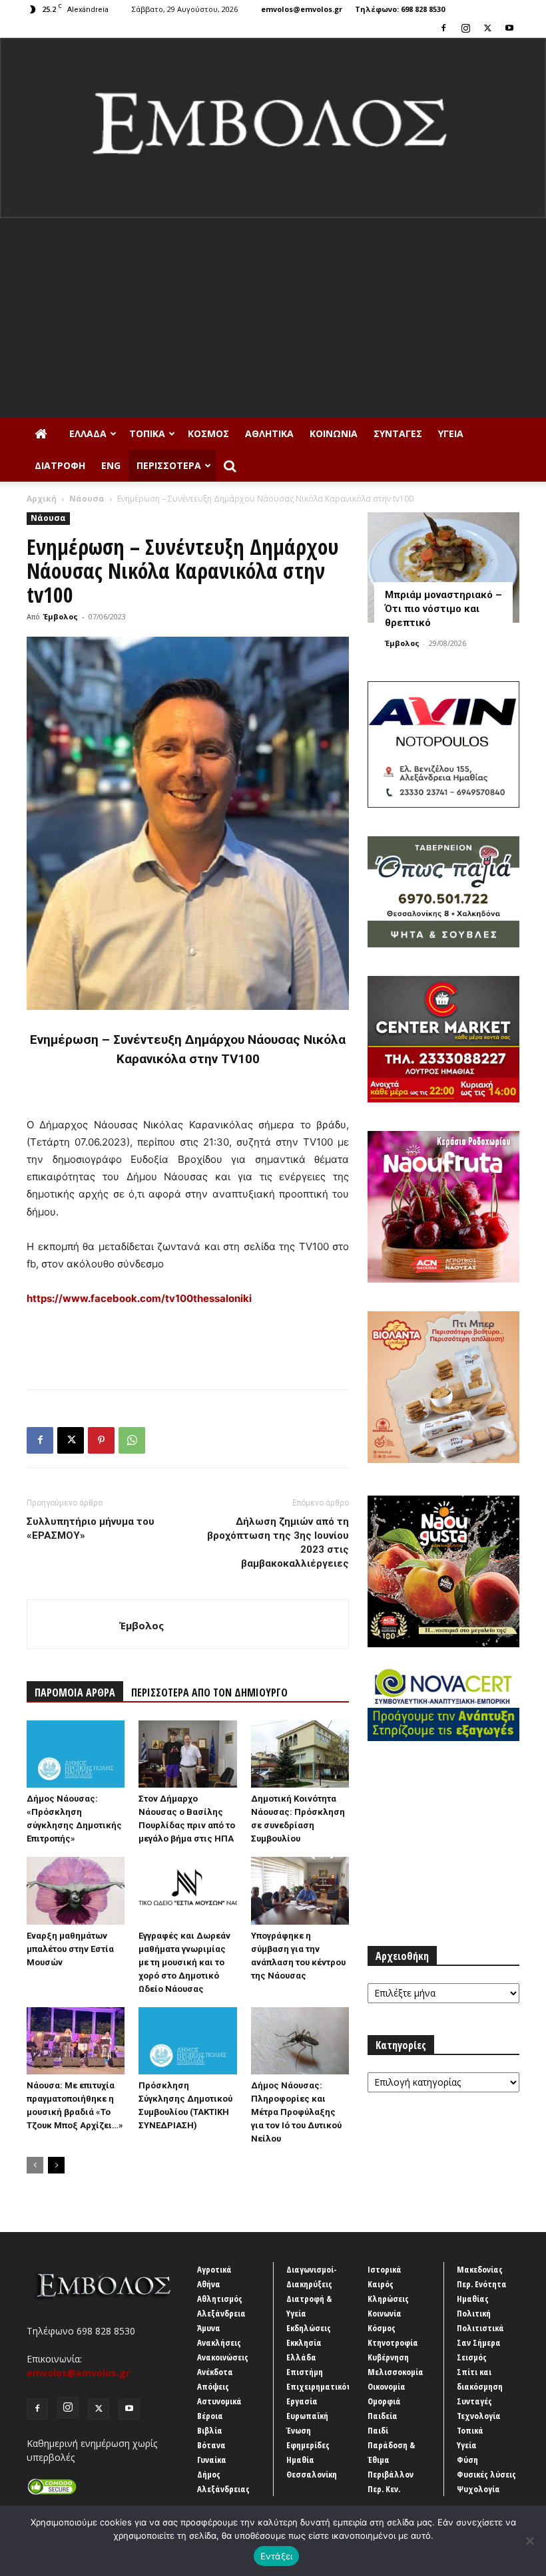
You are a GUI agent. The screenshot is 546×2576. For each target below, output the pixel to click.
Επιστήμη (305, 2372)
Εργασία (302, 2401)
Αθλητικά (269, 433)
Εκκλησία (304, 2342)
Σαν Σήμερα (479, 2342)
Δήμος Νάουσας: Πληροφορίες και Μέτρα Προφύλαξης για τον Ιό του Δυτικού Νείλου (296, 2112)
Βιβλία (210, 2430)
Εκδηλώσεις (309, 2328)
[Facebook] (443, 28)
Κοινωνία (334, 433)
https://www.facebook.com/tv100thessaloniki (139, 1298)
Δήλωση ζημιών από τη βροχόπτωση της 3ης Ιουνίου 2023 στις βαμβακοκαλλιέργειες (278, 1542)
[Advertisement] (273, 318)
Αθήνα (209, 2284)
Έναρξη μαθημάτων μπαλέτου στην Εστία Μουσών (70, 1949)
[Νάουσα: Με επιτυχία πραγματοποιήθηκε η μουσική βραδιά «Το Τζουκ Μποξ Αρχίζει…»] (76, 2041)
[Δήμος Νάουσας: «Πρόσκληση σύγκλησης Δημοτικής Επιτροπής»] (76, 1754)
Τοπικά (147, 433)
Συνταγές (398, 433)
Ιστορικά (385, 2269)
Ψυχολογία (478, 2489)
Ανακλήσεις (219, 2342)
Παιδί (378, 2430)
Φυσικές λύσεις (486, 2474)
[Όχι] (529, 2541)
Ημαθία (300, 2460)
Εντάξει (277, 2556)
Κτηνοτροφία (393, 2342)
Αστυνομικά (219, 2401)
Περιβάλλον (391, 2474)
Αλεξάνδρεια (221, 2313)
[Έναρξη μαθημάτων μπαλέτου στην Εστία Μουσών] (76, 1890)
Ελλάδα (88, 433)
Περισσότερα (169, 465)
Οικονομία (387, 2386)
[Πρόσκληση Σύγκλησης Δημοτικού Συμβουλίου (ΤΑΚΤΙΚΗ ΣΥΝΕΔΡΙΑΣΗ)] (187, 2041)
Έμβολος (61, 616)
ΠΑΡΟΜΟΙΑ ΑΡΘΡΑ (75, 1692)
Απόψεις (213, 2386)
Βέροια (210, 2416)
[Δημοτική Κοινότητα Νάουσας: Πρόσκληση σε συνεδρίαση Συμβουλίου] (300, 1754)
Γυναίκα (212, 2460)
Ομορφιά (384, 2401)
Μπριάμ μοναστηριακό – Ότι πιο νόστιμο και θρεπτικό (443, 609)
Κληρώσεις (388, 2299)
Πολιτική (474, 2313)
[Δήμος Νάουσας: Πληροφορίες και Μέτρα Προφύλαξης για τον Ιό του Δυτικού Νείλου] (300, 2041)
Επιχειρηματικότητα (326, 2386)
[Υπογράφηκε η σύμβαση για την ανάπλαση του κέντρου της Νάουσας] (300, 1890)
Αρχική (42, 499)
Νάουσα (87, 499)
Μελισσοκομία (396, 2372)
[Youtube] (509, 28)
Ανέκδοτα (215, 2372)
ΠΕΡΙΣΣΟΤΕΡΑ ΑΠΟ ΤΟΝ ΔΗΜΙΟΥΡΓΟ (209, 1692)
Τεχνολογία (479, 2416)
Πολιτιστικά (480, 2328)
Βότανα (211, 2445)
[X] (487, 28)
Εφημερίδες (308, 2445)
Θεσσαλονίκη (312, 2474)
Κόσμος (208, 433)
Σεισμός (472, 2357)
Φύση (467, 2460)
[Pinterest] (101, 1440)
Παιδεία (383, 2416)
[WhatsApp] (132, 1440)
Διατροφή (60, 465)
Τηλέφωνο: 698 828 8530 (400, 9)
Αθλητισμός (220, 2299)
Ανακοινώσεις (223, 2357)
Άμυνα (209, 2328)
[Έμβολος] (273, 128)
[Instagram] (465, 28)
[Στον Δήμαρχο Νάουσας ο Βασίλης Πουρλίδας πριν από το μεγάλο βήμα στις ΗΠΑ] (187, 1754)
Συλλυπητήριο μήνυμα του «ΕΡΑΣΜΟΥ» (91, 1529)
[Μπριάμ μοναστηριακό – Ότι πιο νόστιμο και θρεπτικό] (443, 567)
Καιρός (381, 2284)
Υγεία (451, 433)
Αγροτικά (214, 2269)
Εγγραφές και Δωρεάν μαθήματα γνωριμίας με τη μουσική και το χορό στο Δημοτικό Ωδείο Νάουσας (184, 1962)
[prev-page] (35, 2165)
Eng (111, 465)
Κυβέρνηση (388, 2357)
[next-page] (56, 2165)
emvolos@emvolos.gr (302, 9)
